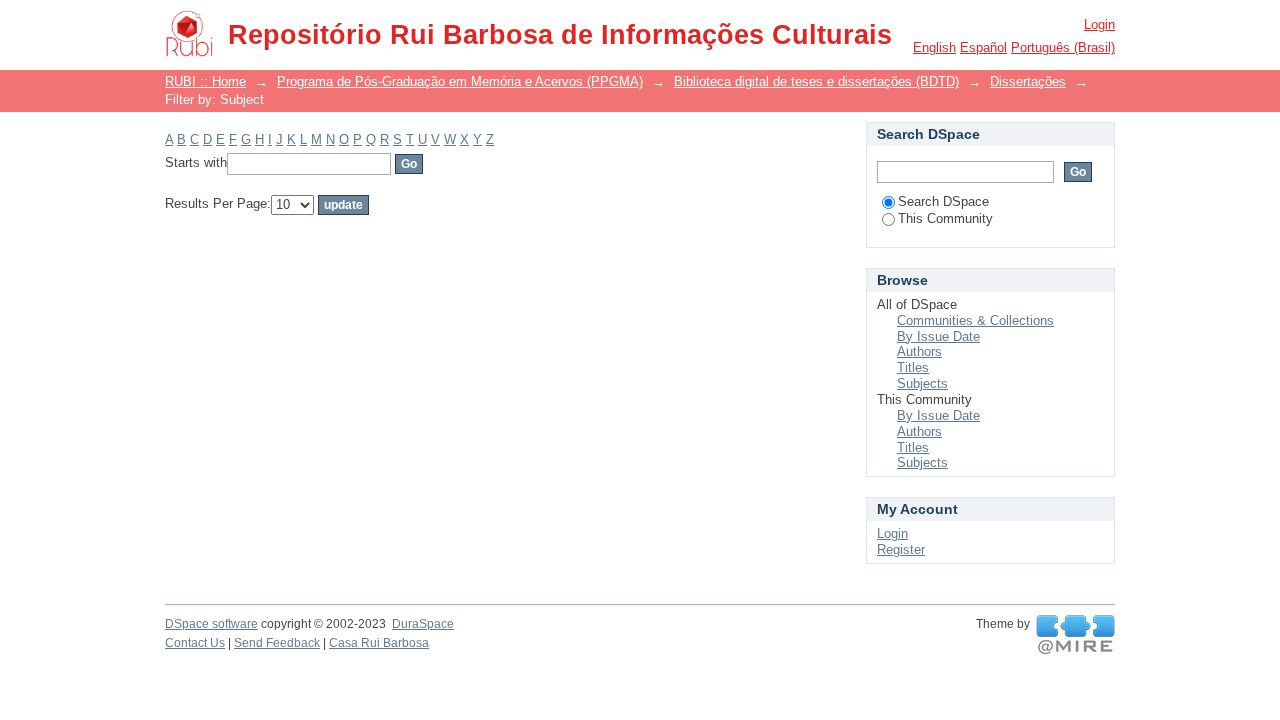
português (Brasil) (1063, 47)
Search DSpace (943, 201)
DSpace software (211, 624)
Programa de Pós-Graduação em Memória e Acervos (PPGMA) (460, 81)
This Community (945, 218)
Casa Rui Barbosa (379, 643)
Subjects (922, 383)
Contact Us (195, 643)
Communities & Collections (975, 320)
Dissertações (1028, 81)
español (983, 47)
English (934, 47)
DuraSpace (423, 624)
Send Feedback (277, 643)
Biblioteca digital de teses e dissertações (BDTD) (816, 81)
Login (1099, 24)
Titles (913, 367)
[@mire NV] (1075, 635)
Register (901, 549)
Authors (919, 351)
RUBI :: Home (205, 81)
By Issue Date (938, 336)
